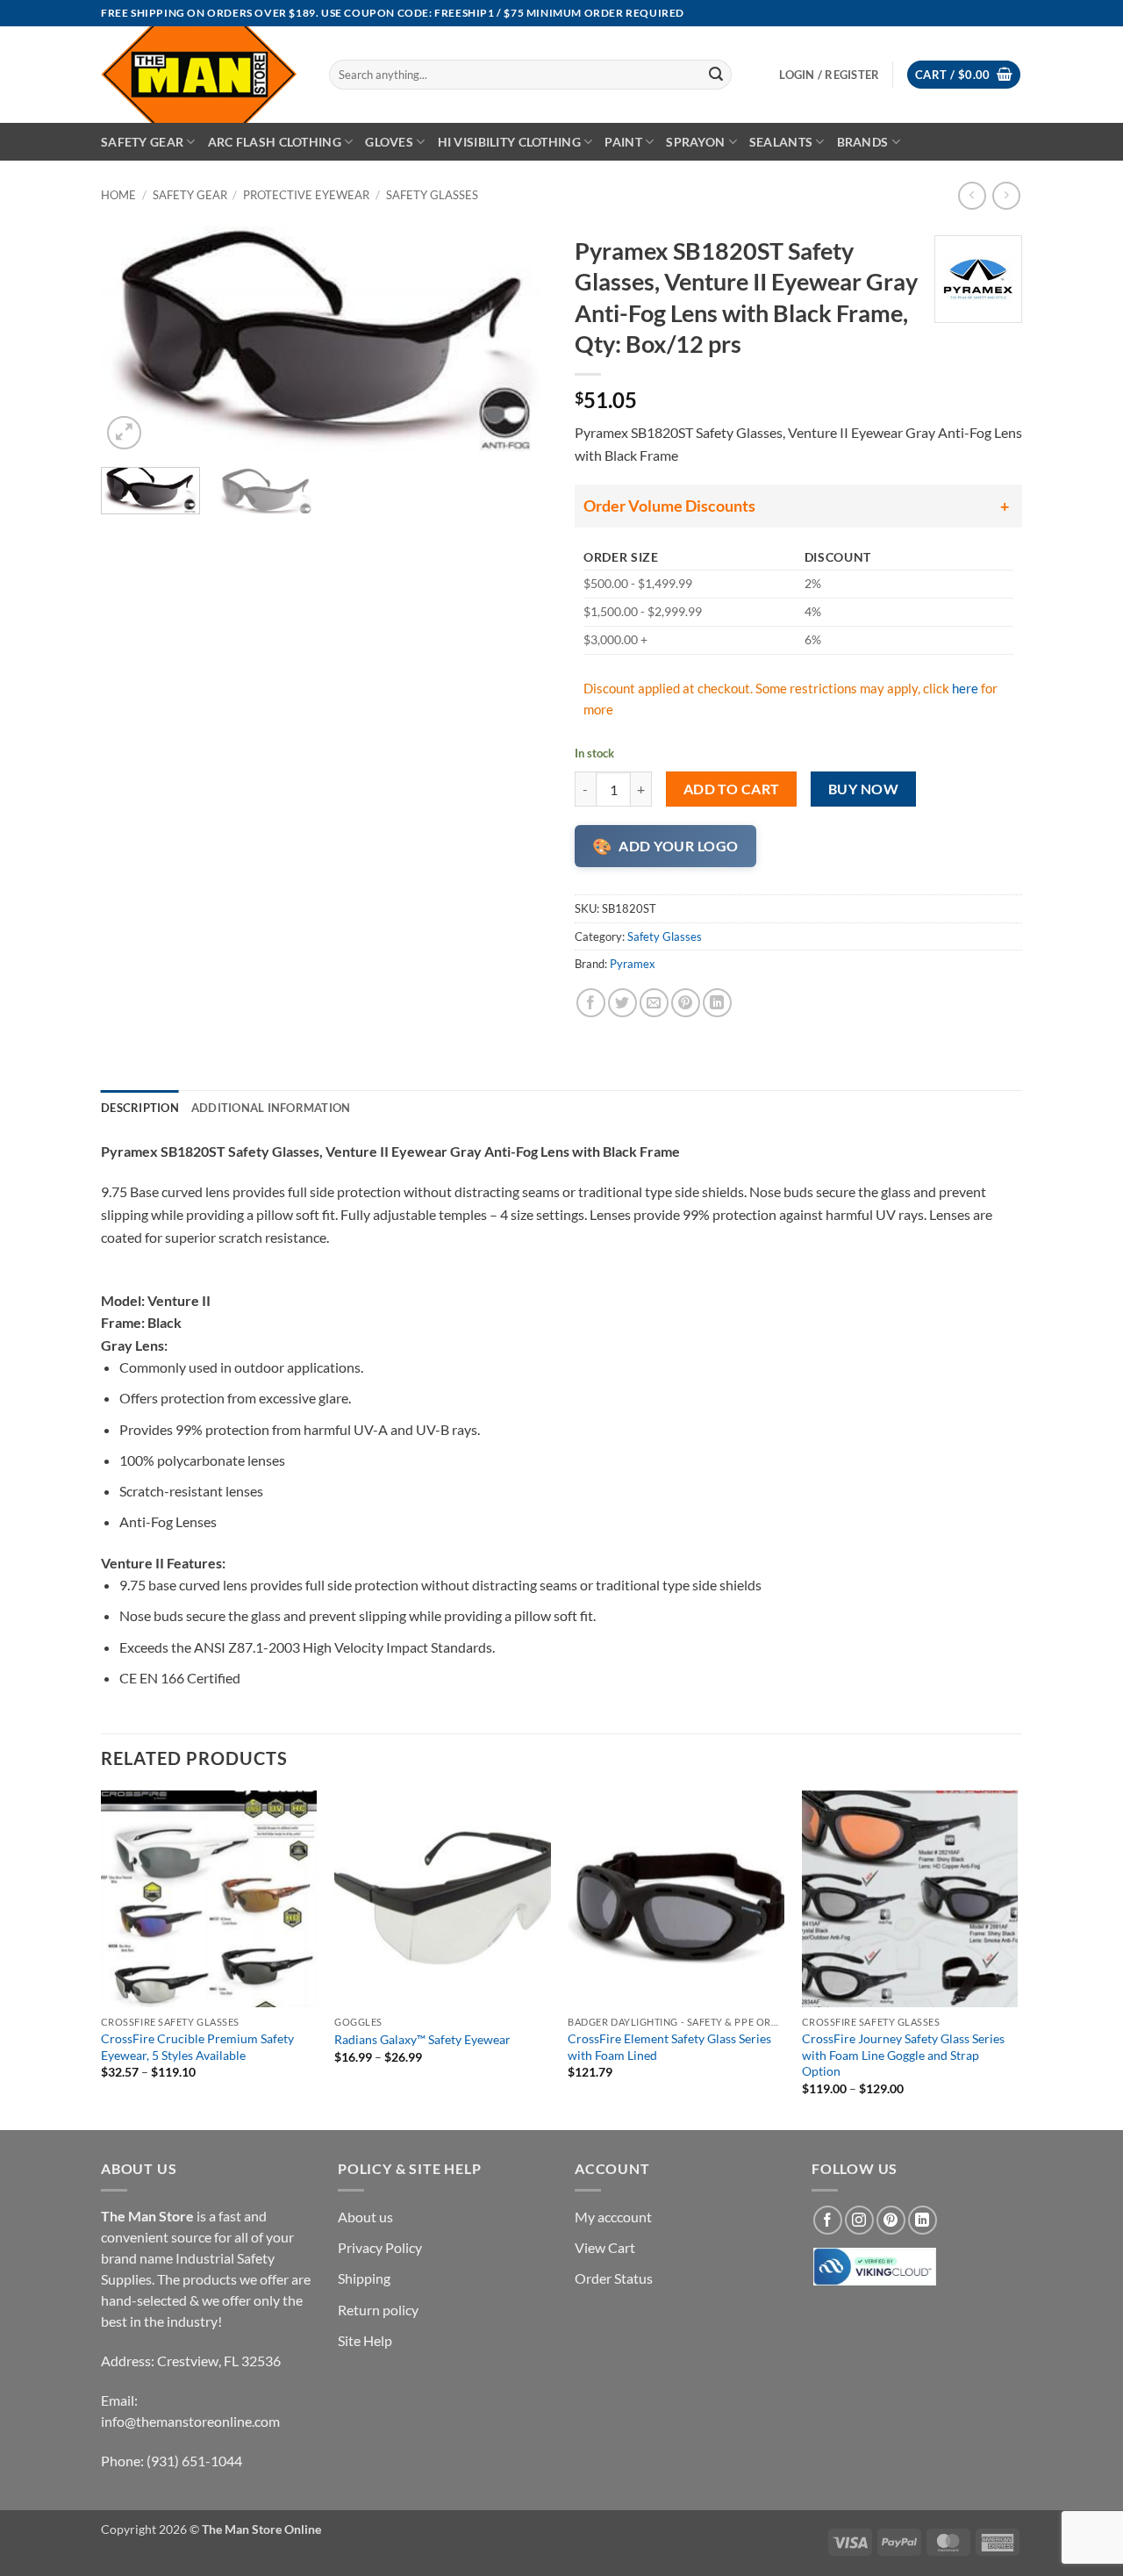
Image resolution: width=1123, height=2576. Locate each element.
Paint (623, 142)
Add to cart (732, 789)
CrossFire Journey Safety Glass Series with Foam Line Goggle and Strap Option (903, 2055)
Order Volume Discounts (669, 506)
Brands (863, 142)
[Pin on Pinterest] (686, 1003)
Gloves (389, 142)
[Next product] (972, 195)
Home (118, 195)
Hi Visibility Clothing (509, 142)
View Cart (605, 2247)
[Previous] (132, 341)
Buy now (863, 789)
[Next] (518, 341)
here (965, 688)
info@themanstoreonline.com (190, 2421)
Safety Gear (142, 142)
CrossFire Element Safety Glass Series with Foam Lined (669, 2047)
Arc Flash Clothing (275, 142)
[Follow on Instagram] (859, 2220)
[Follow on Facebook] (828, 2220)
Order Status (614, 2278)
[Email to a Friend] (654, 1003)
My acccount (613, 2217)
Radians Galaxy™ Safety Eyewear (422, 2039)
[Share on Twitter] (622, 1003)
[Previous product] (1006, 195)
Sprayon (695, 142)
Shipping (364, 2278)
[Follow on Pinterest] (891, 2220)
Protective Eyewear (306, 195)
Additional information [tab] (271, 1108)
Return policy (378, 2310)
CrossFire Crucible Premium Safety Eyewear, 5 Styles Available (197, 2047)
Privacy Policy (380, 2247)
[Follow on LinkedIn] (923, 2220)
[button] (964, 75)
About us (365, 2217)
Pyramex (633, 964)
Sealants (781, 142)
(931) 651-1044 (194, 2461)
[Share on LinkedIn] (717, 1003)
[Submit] (716, 75)
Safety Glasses (432, 195)
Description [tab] (140, 1108)
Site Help (365, 2340)
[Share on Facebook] (591, 1003)
